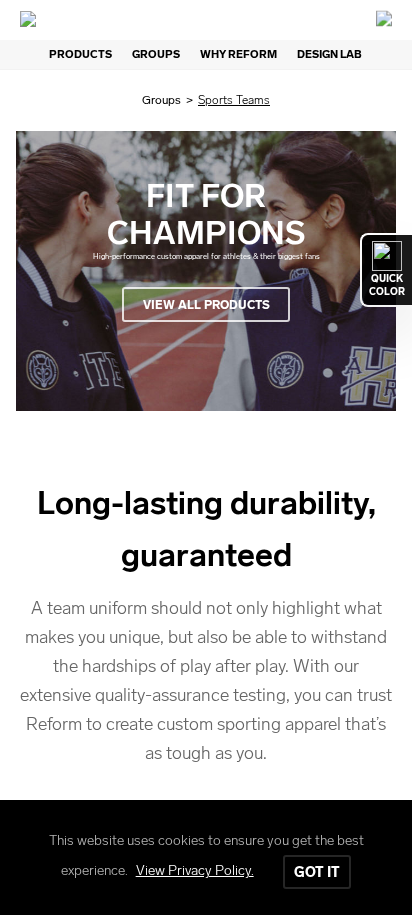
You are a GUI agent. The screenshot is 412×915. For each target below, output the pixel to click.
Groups (161, 100)
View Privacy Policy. (195, 870)
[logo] (206, 20)
